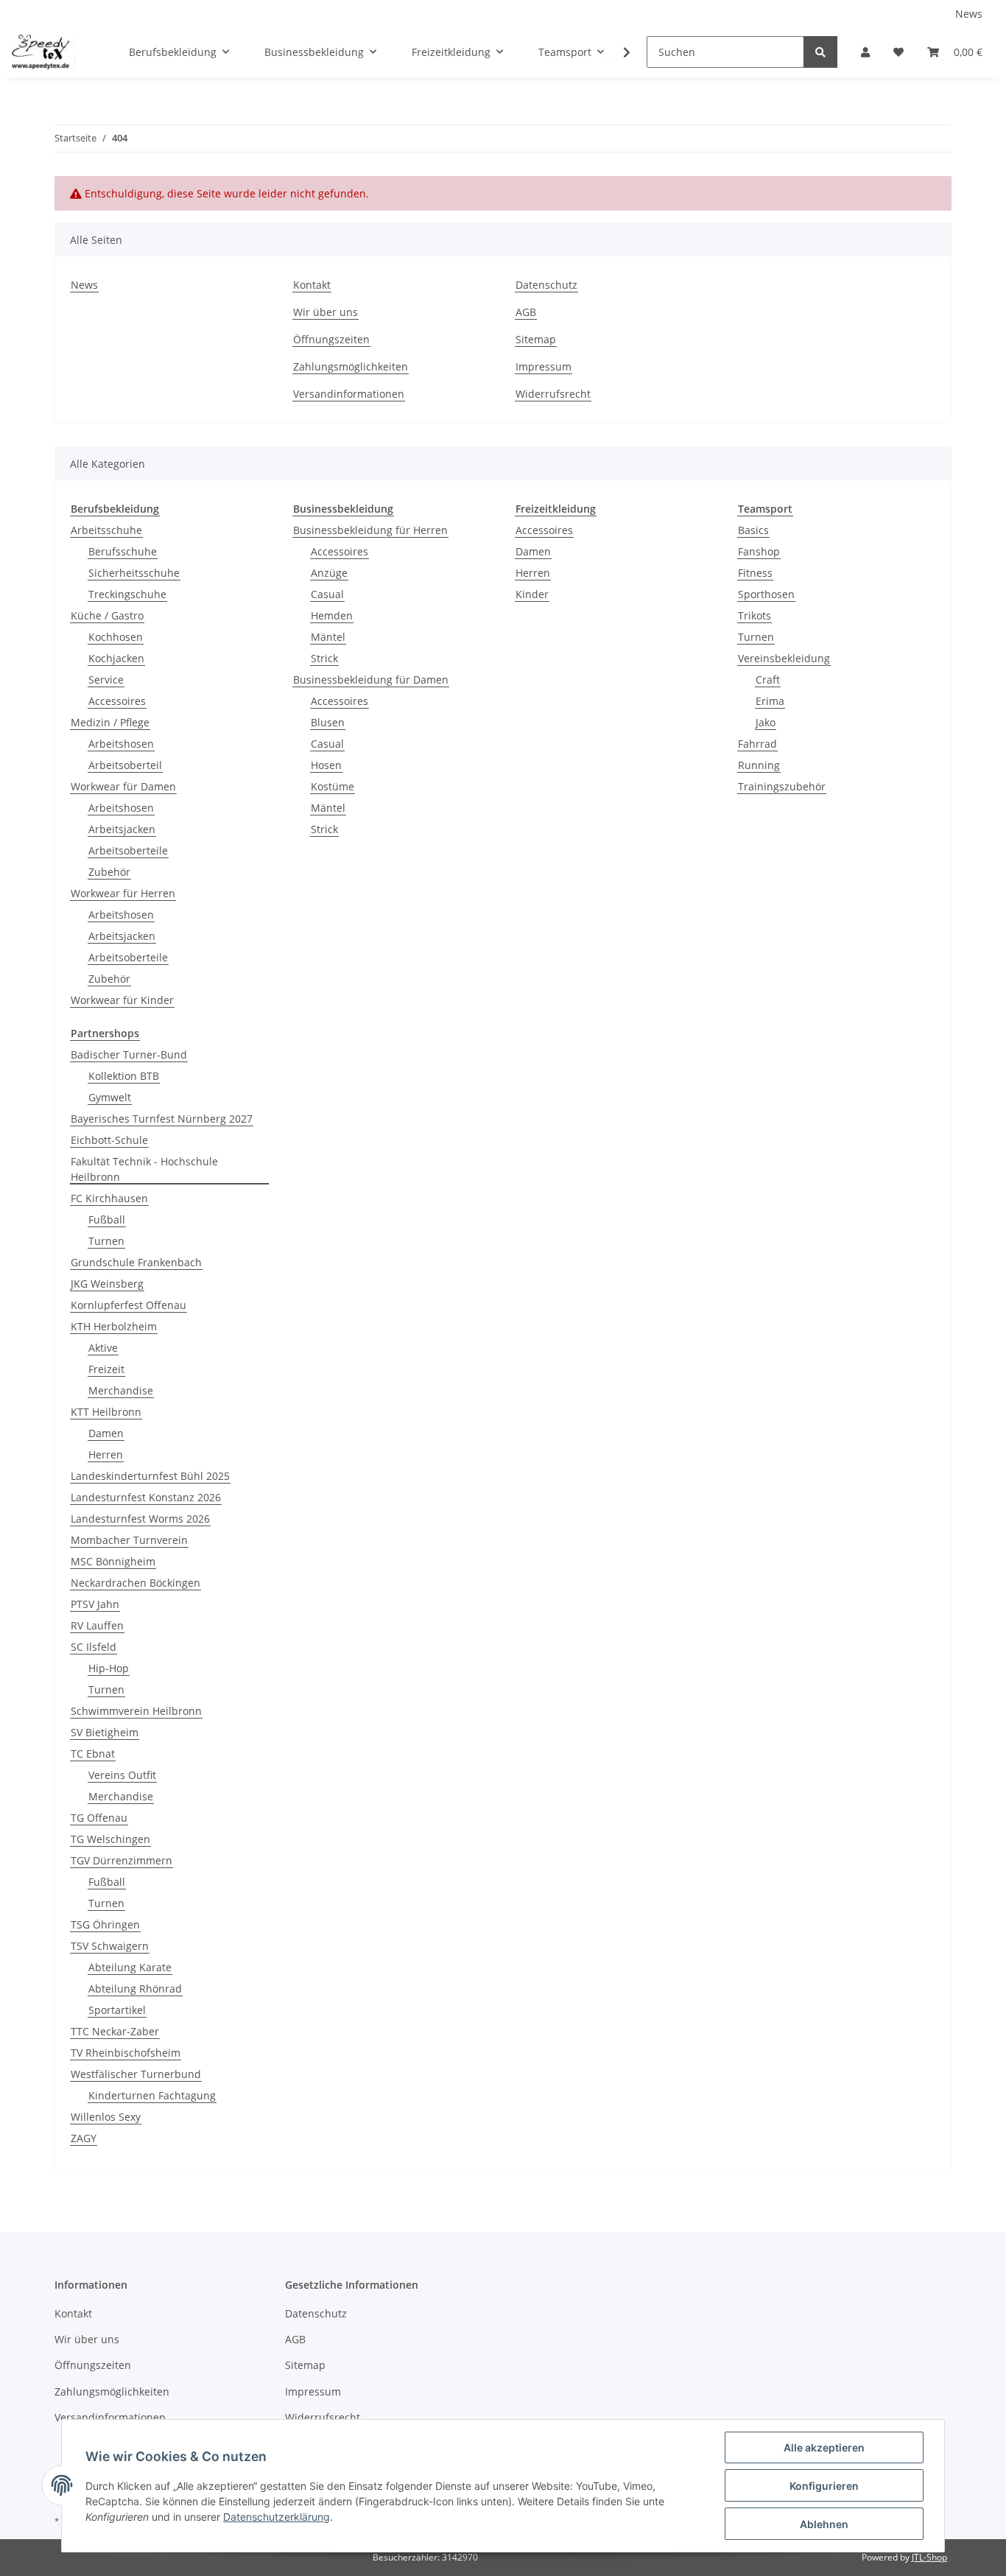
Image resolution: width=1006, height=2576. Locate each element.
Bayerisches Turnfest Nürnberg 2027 (162, 1119)
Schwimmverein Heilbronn (136, 1711)
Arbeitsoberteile (128, 850)
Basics (753, 530)
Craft (768, 680)
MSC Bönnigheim (113, 1561)
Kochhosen (116, 637)
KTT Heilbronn (106, 1412)
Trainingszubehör (782, 786)
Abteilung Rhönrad (135, 1989)
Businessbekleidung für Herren (370, 530)
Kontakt (312, 285)
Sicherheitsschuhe (134, 573)
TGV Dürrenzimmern (122, 1860)
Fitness (755, 573)
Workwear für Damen (123, 786)
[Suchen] (820, 52)
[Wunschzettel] (898, 52)
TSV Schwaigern (110, 1946)
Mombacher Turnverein (129, 1540)
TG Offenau (99, 1818)
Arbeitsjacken (122, 829)
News (969, 14)
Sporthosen (766, 594)
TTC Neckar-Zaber (115, 2031)
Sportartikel (117, 2010)
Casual (327, 594)
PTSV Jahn (95, 1604)
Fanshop (759, 551)
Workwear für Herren (123, 893)
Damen (533, 551)
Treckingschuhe (127, 594)
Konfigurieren (824, 2486)
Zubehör (109, 872)
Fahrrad (757, 744)
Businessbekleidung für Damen (371, 680)
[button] (865, 52)
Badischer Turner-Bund (129, 1054)
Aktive (103, 1348)
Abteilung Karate (130, 1967)
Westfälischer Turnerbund (136, 2074)
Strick (324, 658)
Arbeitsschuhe (106, 530)
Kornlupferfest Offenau (129, 1305)
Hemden (332, 615)
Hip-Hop (109, 1668)
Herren (533, 573)
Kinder (532, 594)
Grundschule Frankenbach (136, 1262)
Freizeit (106, 1369)
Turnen (756, 637)
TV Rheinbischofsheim (126, 2053)
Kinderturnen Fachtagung (152, 2095)
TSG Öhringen (105, 1924)
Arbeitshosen (121, 744)
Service (106, 680)
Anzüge (329, 573)
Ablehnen (824, 2524)
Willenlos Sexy (106, 2117)
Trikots (754, 615)
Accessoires (117, 701)
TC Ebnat (93, 1754)
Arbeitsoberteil (125, 765)
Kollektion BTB (124, 1076)
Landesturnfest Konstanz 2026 (146, 1497)
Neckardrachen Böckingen (136, 1583)
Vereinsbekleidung (784, 658)
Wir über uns (326, 312)
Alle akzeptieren (824, 2447)
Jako (766, 722)
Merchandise (121, 1390)
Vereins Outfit (122, 1775)
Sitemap (536, 339)
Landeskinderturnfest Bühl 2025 (150, 1476)
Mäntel (328, 637)
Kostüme (333, 786)
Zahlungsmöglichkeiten (351, 366)
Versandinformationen (349, 394)
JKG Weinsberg (107, 1284)
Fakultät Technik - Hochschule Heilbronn (144, 1169)
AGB (526, 312)
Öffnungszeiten (331, 339)
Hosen (326, 765)
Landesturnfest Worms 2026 (140, 1519)
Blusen (328, 722)
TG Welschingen (110, 1839)
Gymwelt (110, 1097)
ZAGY (84, 2138)
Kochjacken (116, 658)
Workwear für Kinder (122, 1000)
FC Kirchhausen (109, 1198)
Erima (770, 701)
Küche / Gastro (107, 615)
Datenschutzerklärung (277, 2517)
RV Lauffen (97, 1625)
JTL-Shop (929, 2557)
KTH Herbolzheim (114, 1326)
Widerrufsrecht (553, 394)
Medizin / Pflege (110, 722)
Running (759, 765)
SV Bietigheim (105, 1732)
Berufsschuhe (123, 551)
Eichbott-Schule (109, 1140)
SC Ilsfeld (94, 1647)
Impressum (544, 366)
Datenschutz (546, 285)
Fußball (107, 1219)
